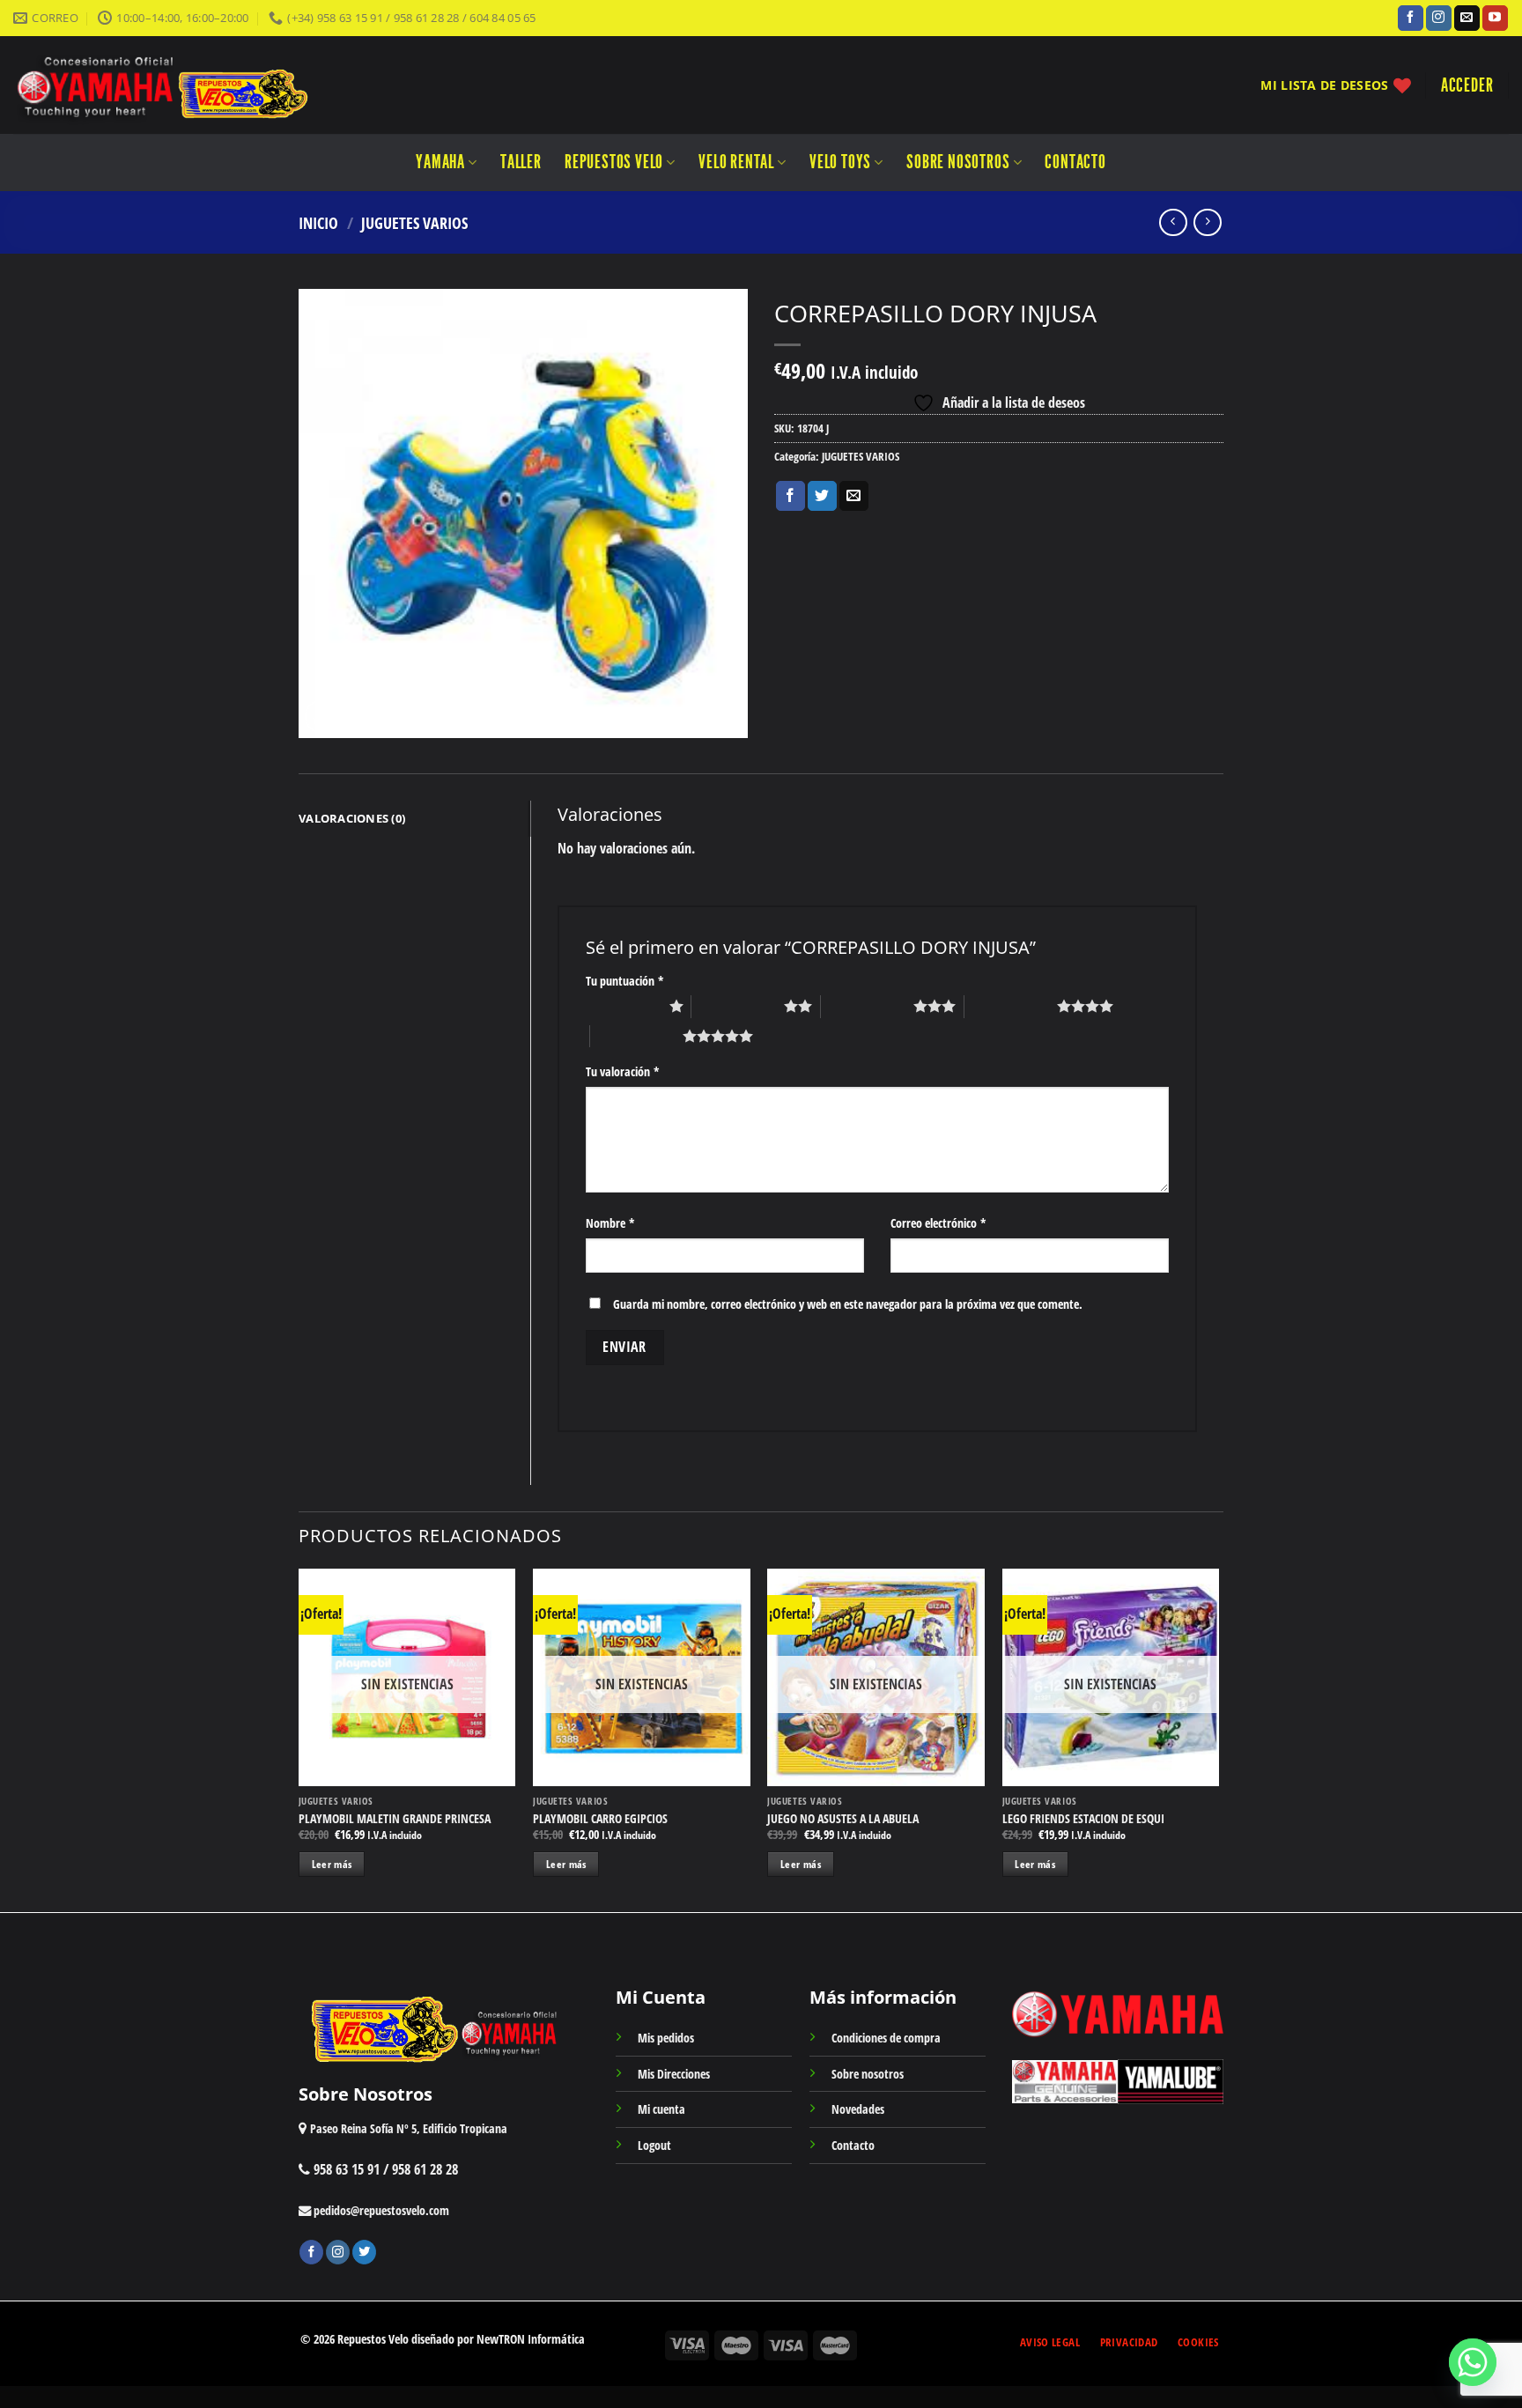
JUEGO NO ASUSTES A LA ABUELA (843, 1819)
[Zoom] (322, 716)
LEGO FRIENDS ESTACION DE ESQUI (1083, 1819)
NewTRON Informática (531, 2339)
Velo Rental (736, 162)
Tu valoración (623, 1071)
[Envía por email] (854, 496)
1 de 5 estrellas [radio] (623, 1006)
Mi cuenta (661, 2109)
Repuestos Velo (614, 162)
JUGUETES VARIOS (414, 222)
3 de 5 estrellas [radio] (867, 1006)
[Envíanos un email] (1467, 18)
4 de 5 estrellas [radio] (1011, 1006)
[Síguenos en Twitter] (364, 2252)
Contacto (1075, 162)
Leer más (332, 1864)
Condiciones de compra (886, 2038)
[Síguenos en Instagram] (1439, 18)
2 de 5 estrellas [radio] (738, 1006)
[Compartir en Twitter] (822, 496)
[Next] (1218, 1739)
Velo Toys (840, 162)
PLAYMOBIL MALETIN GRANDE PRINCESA (395, 1819)
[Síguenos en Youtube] (1495, 18)
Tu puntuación (625, 981)
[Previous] (299, 1739)
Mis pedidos (666, 2038)
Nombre (610, 1223)
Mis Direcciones (674, 2074)
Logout (654, 2145)
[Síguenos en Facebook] (1411, 18)
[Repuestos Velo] (214, 85)
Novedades (858, 2109)
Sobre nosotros (958, 162)
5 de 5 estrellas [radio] (636, 1036)
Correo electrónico (938, 1223)
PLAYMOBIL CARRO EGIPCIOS (600, 1819)
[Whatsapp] (1473, 2362)
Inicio (318, 222)
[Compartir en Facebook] (791, 496)
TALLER (521, 162)
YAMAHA (440, 162)
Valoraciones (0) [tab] (352, 818)
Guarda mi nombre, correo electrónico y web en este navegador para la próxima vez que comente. (848, 1304)
